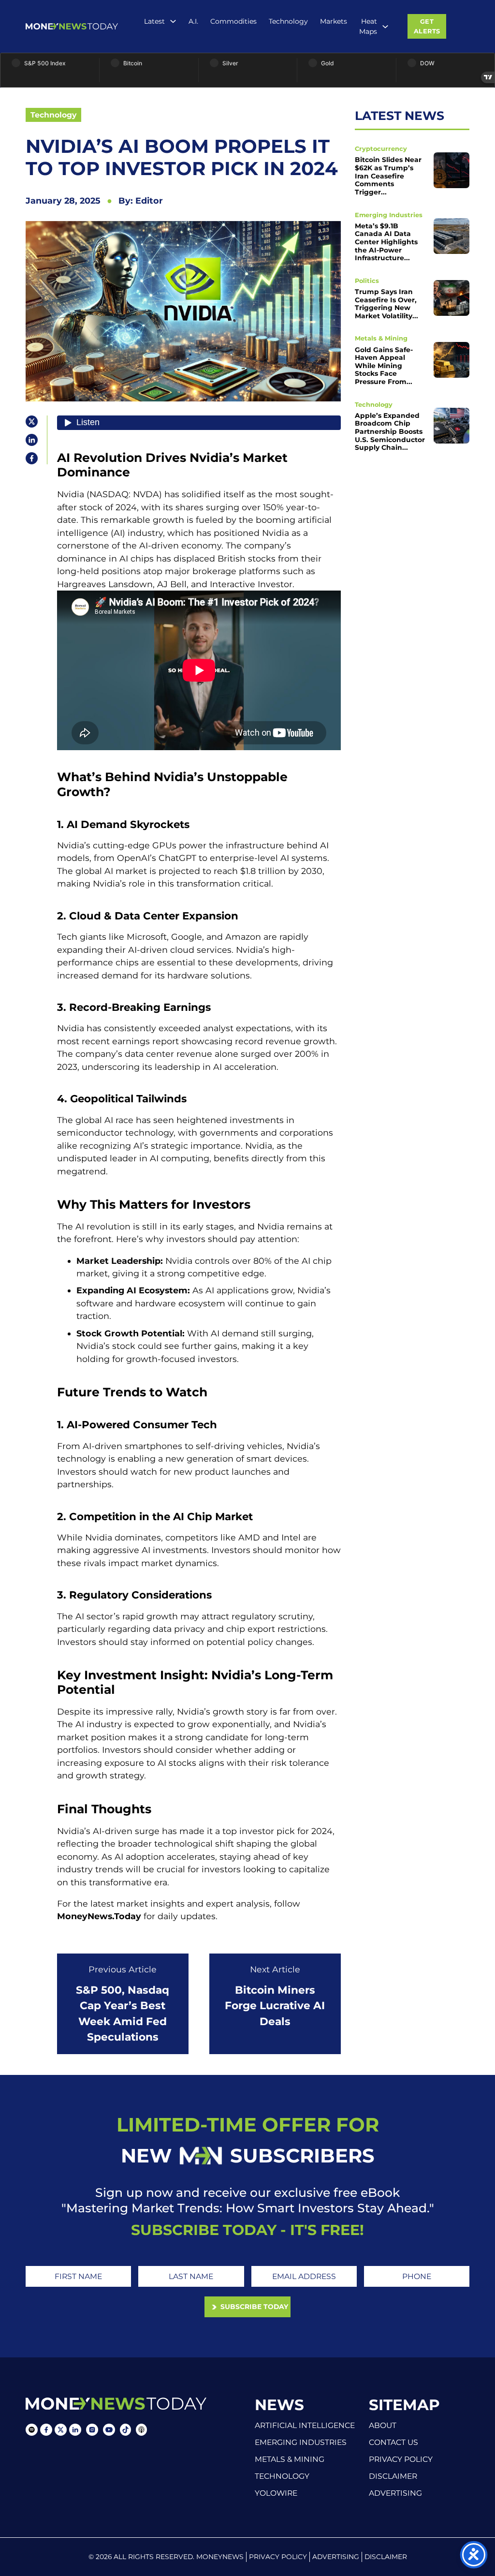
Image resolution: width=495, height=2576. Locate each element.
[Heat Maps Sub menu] (385, 27)
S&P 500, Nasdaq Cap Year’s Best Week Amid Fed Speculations (123, 2013)
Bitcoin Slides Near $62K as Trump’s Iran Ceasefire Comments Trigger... (388, 176)
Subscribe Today (253, 2307)
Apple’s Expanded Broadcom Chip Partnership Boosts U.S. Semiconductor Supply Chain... (390, 431)
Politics (367, 281)
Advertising (395, 2493)
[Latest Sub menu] (173, 21)
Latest (154, 21)
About (383, 2426)
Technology (288, 21)
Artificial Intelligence (305, 2425)
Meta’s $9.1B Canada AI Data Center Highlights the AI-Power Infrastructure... (386, 242)
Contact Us (393, 2443)
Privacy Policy (401, 2459)
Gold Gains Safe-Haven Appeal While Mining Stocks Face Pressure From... (384, 366)
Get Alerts (427, 26)
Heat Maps (368, 26)
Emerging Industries (389, 215)
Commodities (233, 21)
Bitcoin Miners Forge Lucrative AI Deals (275, 2006)
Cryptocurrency (381, 149)
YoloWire (276, 2493)
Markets (334, 21)
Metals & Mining (381, 338)
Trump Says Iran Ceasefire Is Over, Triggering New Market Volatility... (386, 304)
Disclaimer (393, 2476)
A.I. (193, 21)
